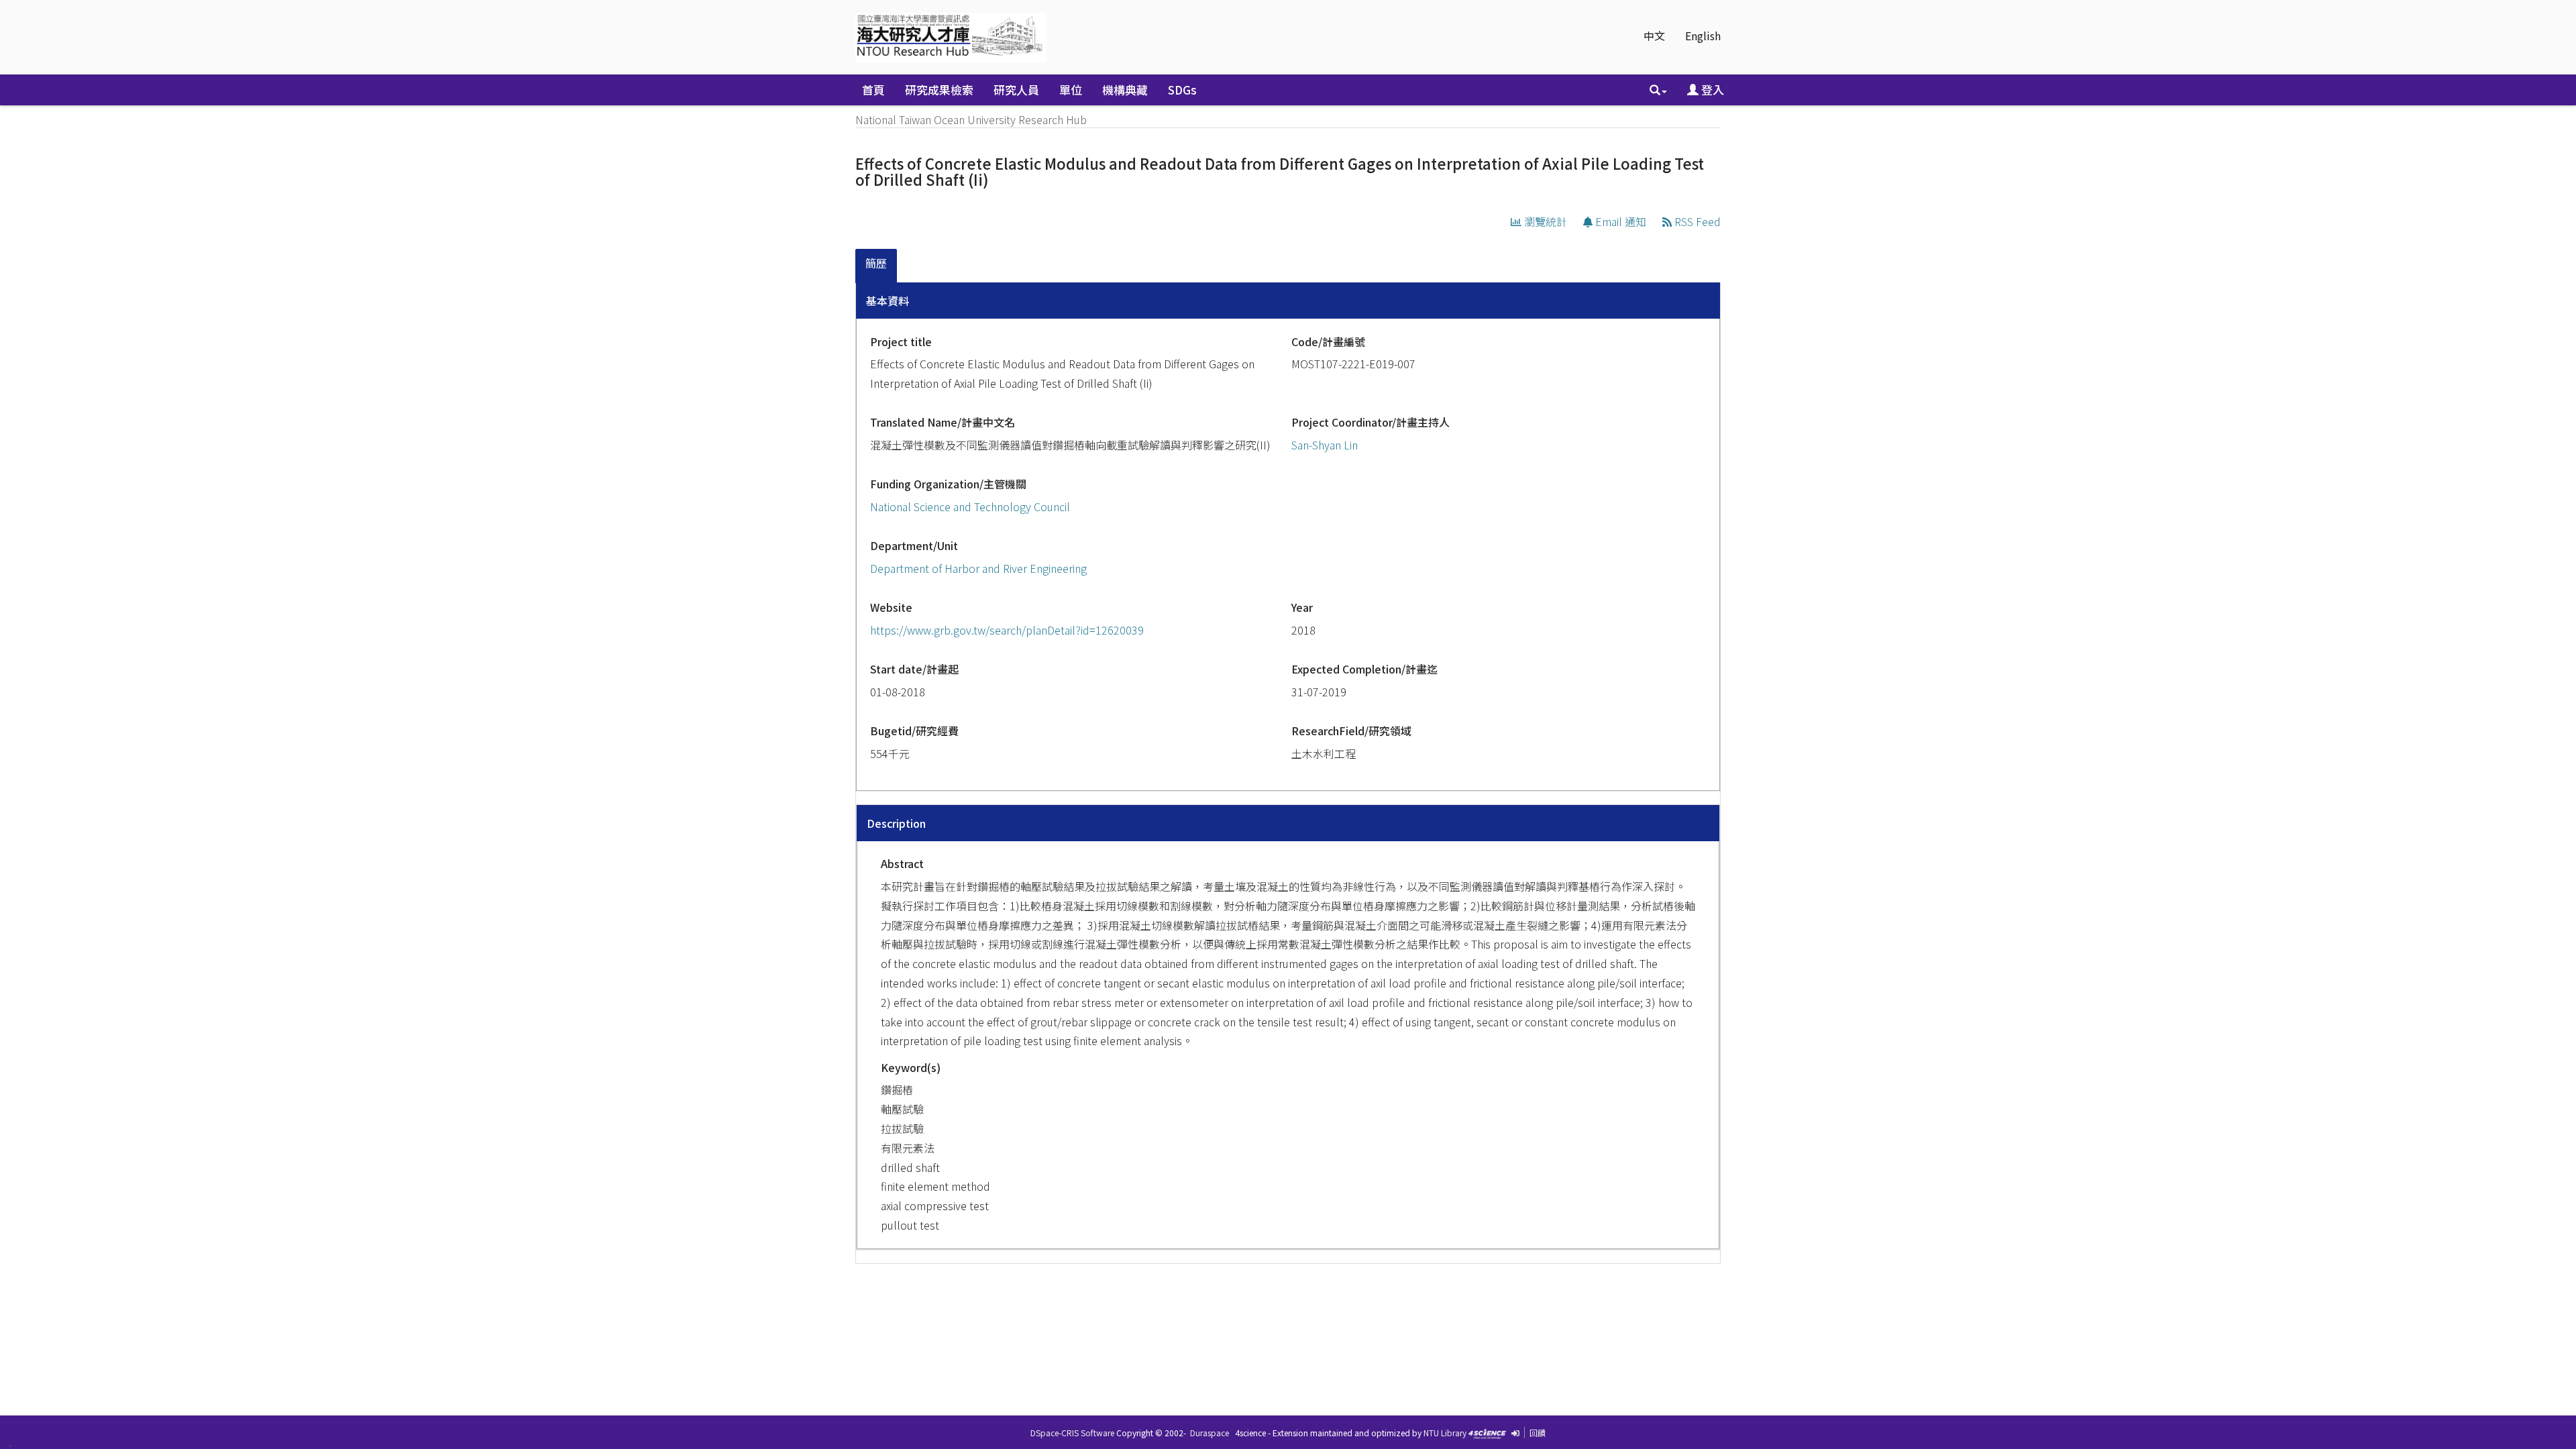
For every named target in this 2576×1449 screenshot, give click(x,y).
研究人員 (1016, 90)
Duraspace (1210, 1433)
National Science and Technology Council (970, 506)
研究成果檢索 (939, 90)
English (1703, 36)
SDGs (1182, 90)
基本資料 (888, 301)
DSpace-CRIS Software (1072, 1433)
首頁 (873, 90)
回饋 (1538, 1433)
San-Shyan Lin (1325, 445)
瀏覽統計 (1544, 221)
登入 (1711, 90)
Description (896, 823)
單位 (1071, 90)
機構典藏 (1125, 90)
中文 (1654, 36)
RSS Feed (1696, 221)
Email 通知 (1619, 221)
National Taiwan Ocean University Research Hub (971, 119)
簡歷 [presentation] (876, 263)
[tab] (877, 266)
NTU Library (1445, 1433)
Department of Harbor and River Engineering (978, 568)
